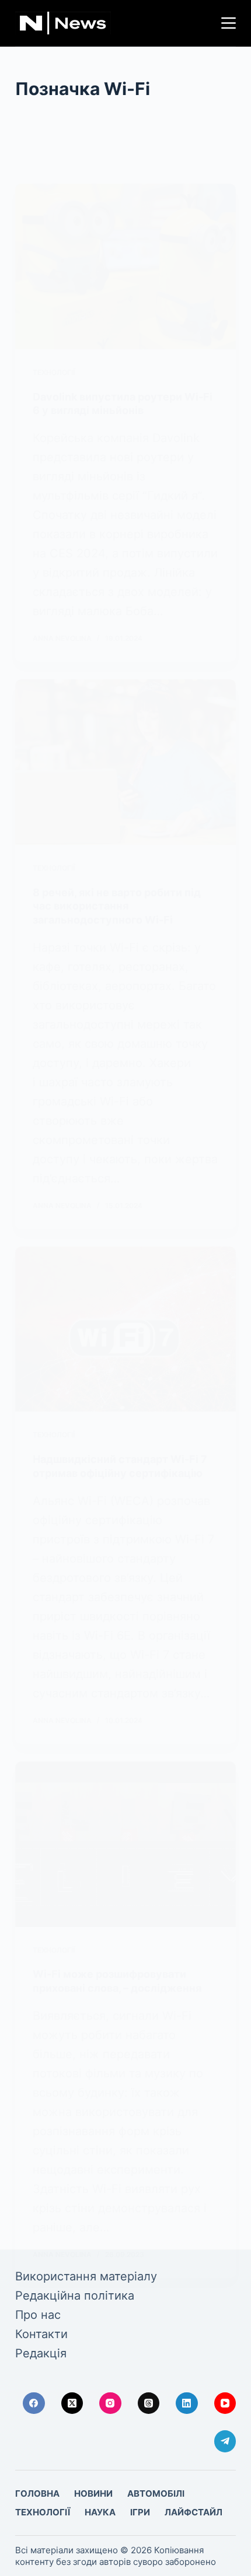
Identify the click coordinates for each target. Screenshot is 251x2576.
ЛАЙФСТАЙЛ (194, 2512)
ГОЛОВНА (37, 2493)
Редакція (41, 2353)
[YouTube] (225, 2403)
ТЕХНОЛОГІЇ (54, 372)
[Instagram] (110, 2403)
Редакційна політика (75, 2296)
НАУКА (100, 2512)
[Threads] (149, 2403)
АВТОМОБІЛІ (156, 2493)
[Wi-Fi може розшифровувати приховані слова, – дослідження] (125, 1844)
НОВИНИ (93, 2493)
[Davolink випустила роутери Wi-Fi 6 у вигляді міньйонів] (125, 266)
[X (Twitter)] (72, 2403)
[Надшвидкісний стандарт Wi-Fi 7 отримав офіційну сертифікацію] (125, 1329)
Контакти (41, 2334)
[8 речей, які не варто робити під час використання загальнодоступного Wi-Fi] (125, 762)
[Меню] (229, 23)
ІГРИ (140, 2512)
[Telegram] (225, 2441)
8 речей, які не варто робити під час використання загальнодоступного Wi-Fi (117, 906)
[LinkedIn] (187, 2403)
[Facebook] (34, 2403)
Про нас (38, 2315)
